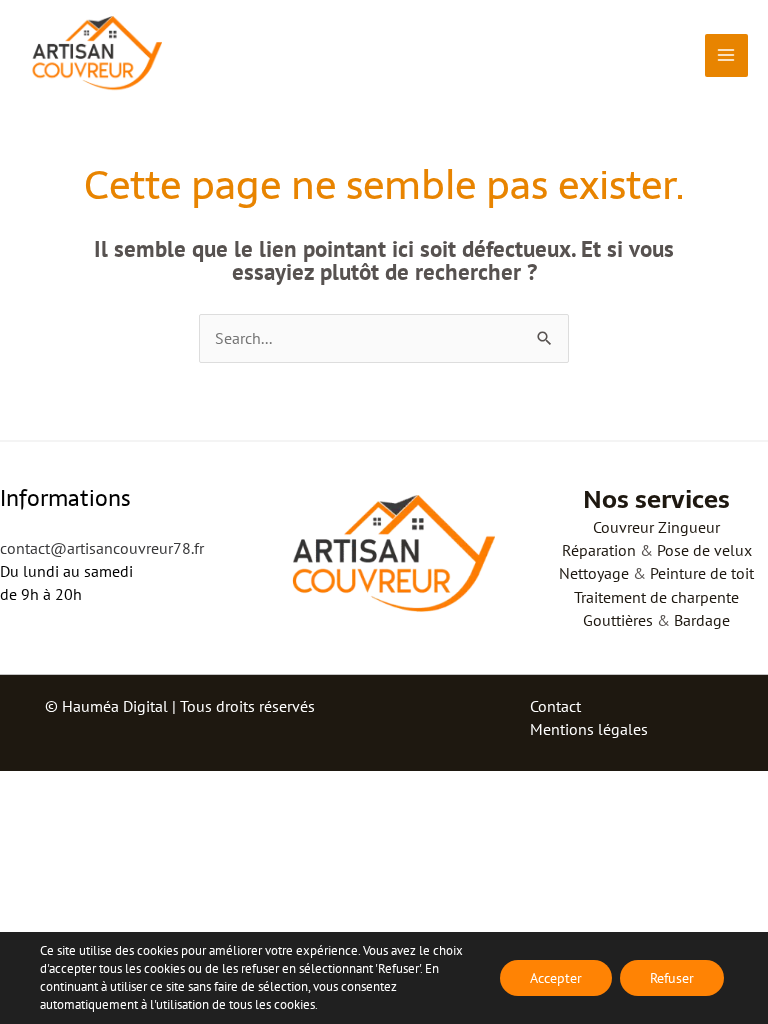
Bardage (702, 620)
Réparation (599, 550)
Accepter (556, 978)
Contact (555, 706)
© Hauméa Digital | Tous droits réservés (180, 706)
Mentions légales (589, 729)
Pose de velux (704, 550)
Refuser (672, 978)
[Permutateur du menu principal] (726, 55)
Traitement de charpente (656, 597)
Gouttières (618, 620)
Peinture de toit (702, 573)
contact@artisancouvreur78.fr (102, 548)
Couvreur (623, 527)
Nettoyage (594, 573)
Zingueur (689, 527)
